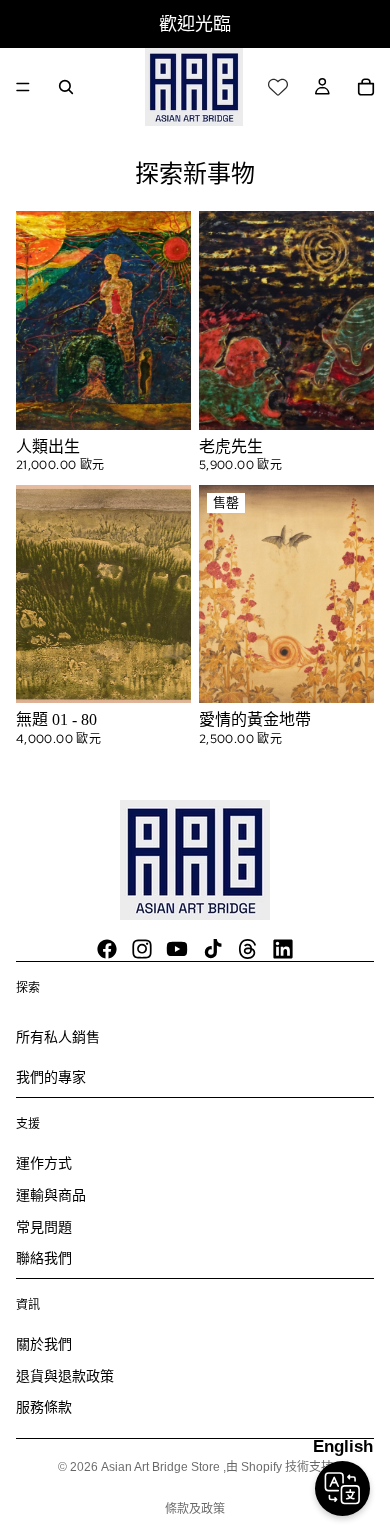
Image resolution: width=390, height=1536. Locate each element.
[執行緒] (248, 949)
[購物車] (366, 87)
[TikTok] (213, 949)
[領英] (283, 949)
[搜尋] (66, 87)
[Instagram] (142, 949)
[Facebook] (107, 949)
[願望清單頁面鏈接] (278, 87)
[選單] (23, 87)
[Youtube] (177, 949)
